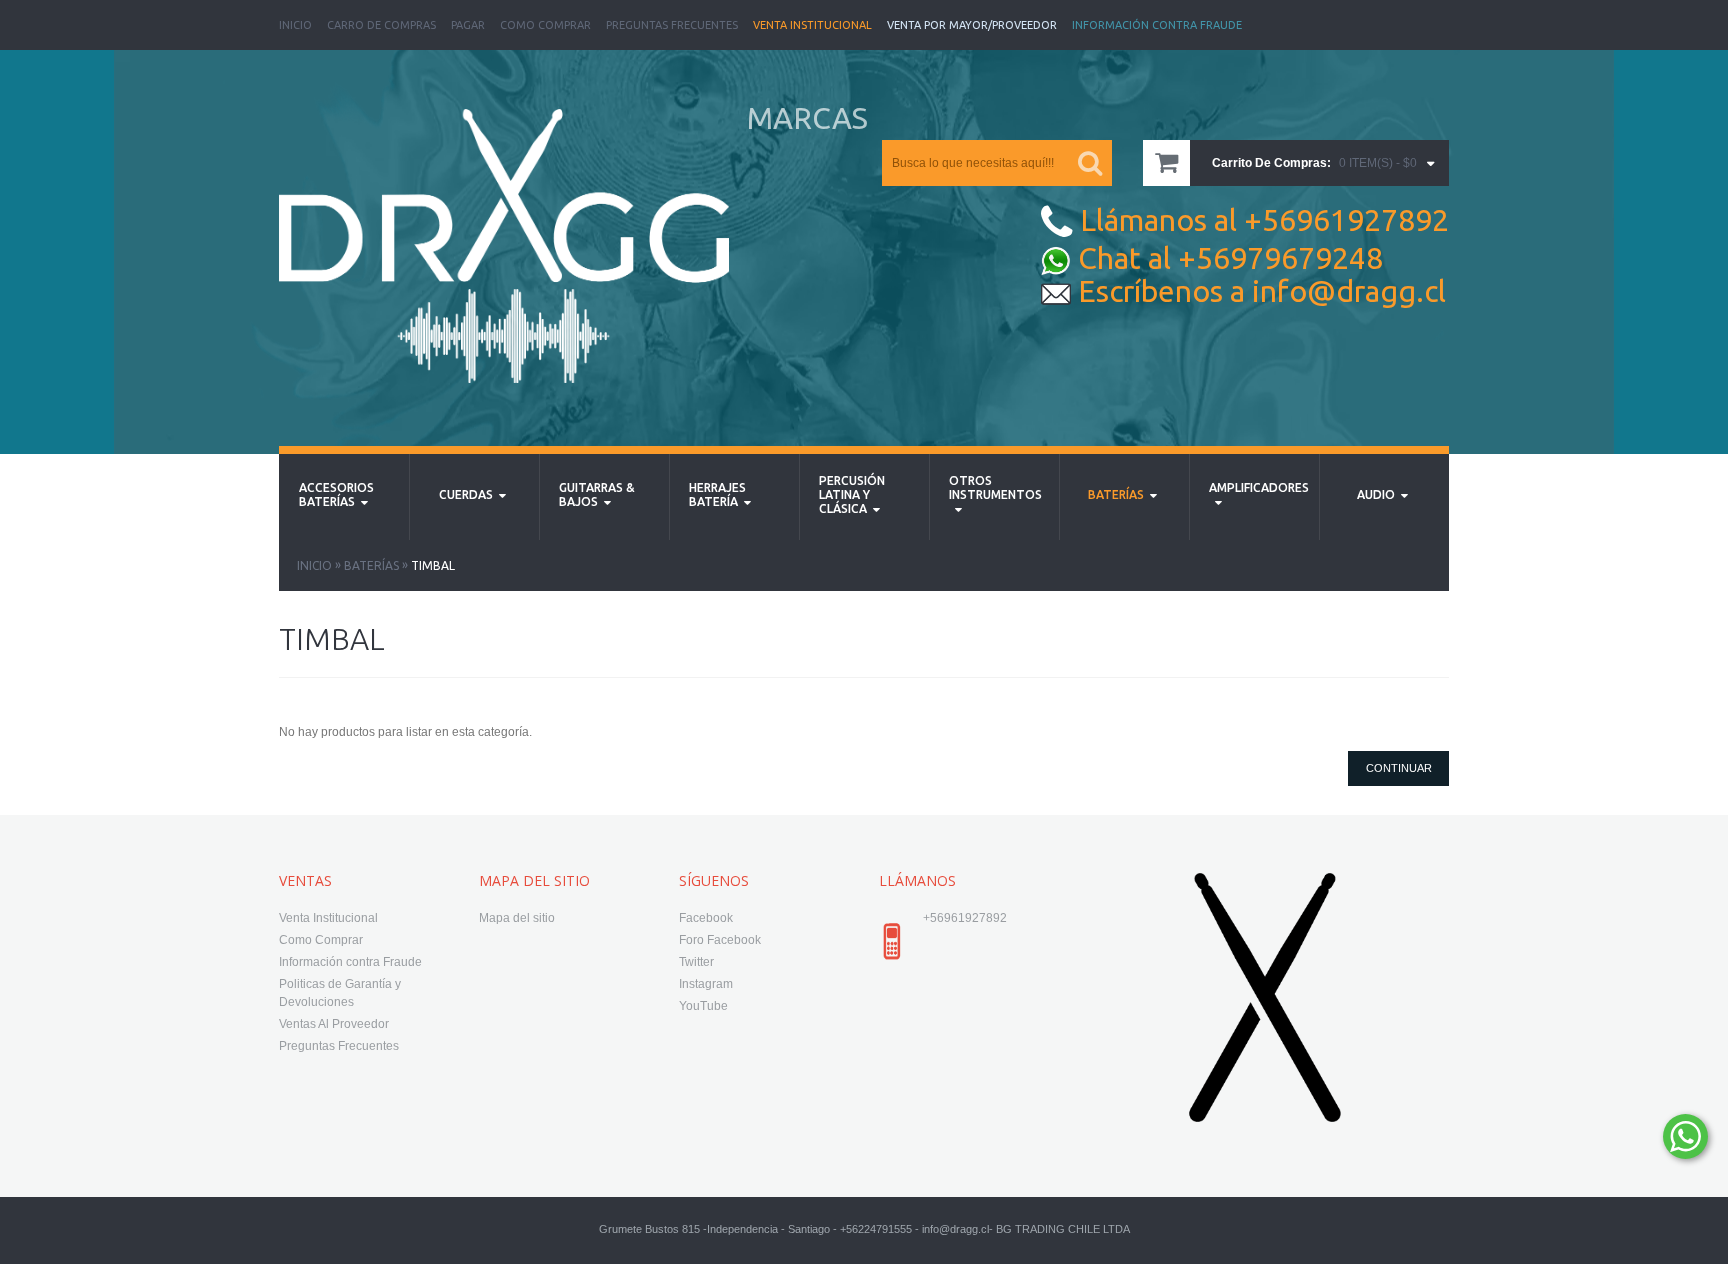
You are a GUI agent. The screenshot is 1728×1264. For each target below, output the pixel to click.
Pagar (468, 25)
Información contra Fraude (350, 962)
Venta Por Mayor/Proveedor (972, 25)
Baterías (371, 565)
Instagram (706, 984)
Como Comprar (545, 25)
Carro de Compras (381, 25)
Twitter (696, 962)
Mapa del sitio (517, 918)
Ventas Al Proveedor (334, 1024)
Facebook (706, 918)
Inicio (295, 25)
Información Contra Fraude (1157, 25)
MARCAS (807, 118)
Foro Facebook (720, 940)
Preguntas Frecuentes (672, 25)
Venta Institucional (812, 25)
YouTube (703, 1006)
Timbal (433, 565)
